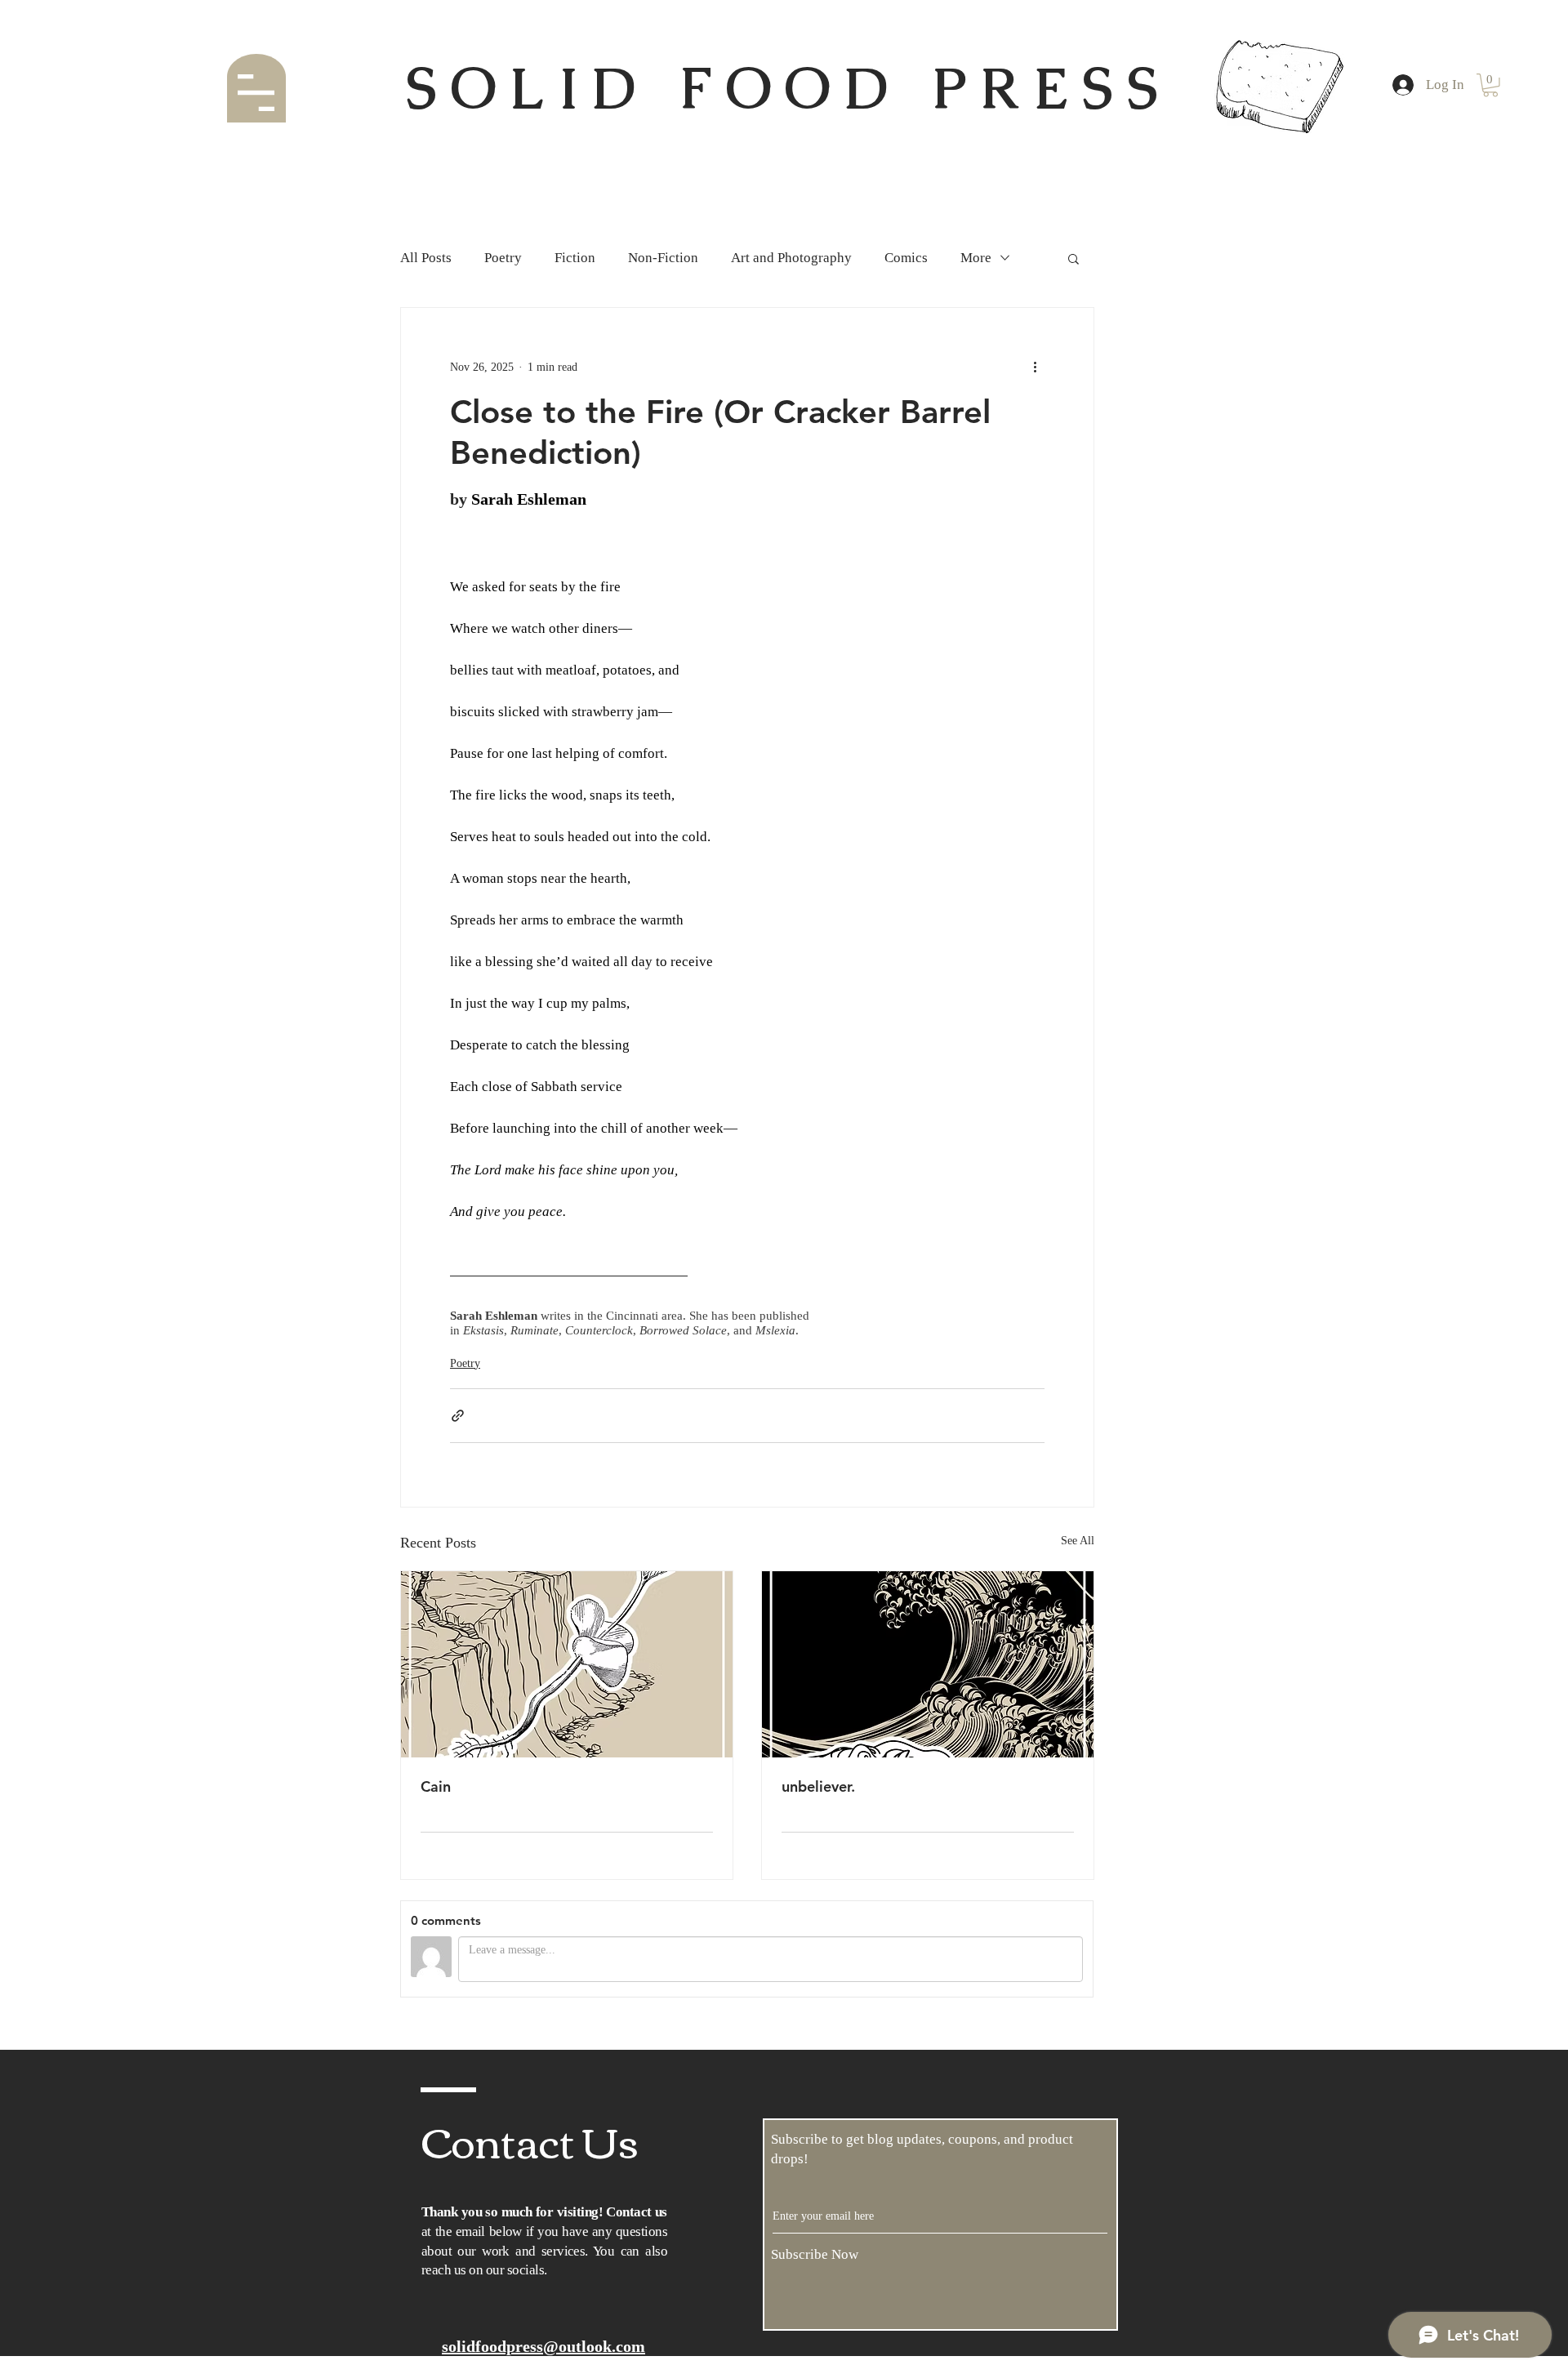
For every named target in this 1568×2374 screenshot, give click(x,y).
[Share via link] (458, 1416)
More (976, 258)
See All (1078, 1541)
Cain (436, 1786)
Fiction (575, 258)
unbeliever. (818, 1786)
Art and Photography (791, 258)
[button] (256, 93)
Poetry (503, 258)
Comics (906, 258)
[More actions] (1035, 367)
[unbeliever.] (928, 1664)
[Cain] (567, 1664)
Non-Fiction (663, 258)
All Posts (426, 258)
